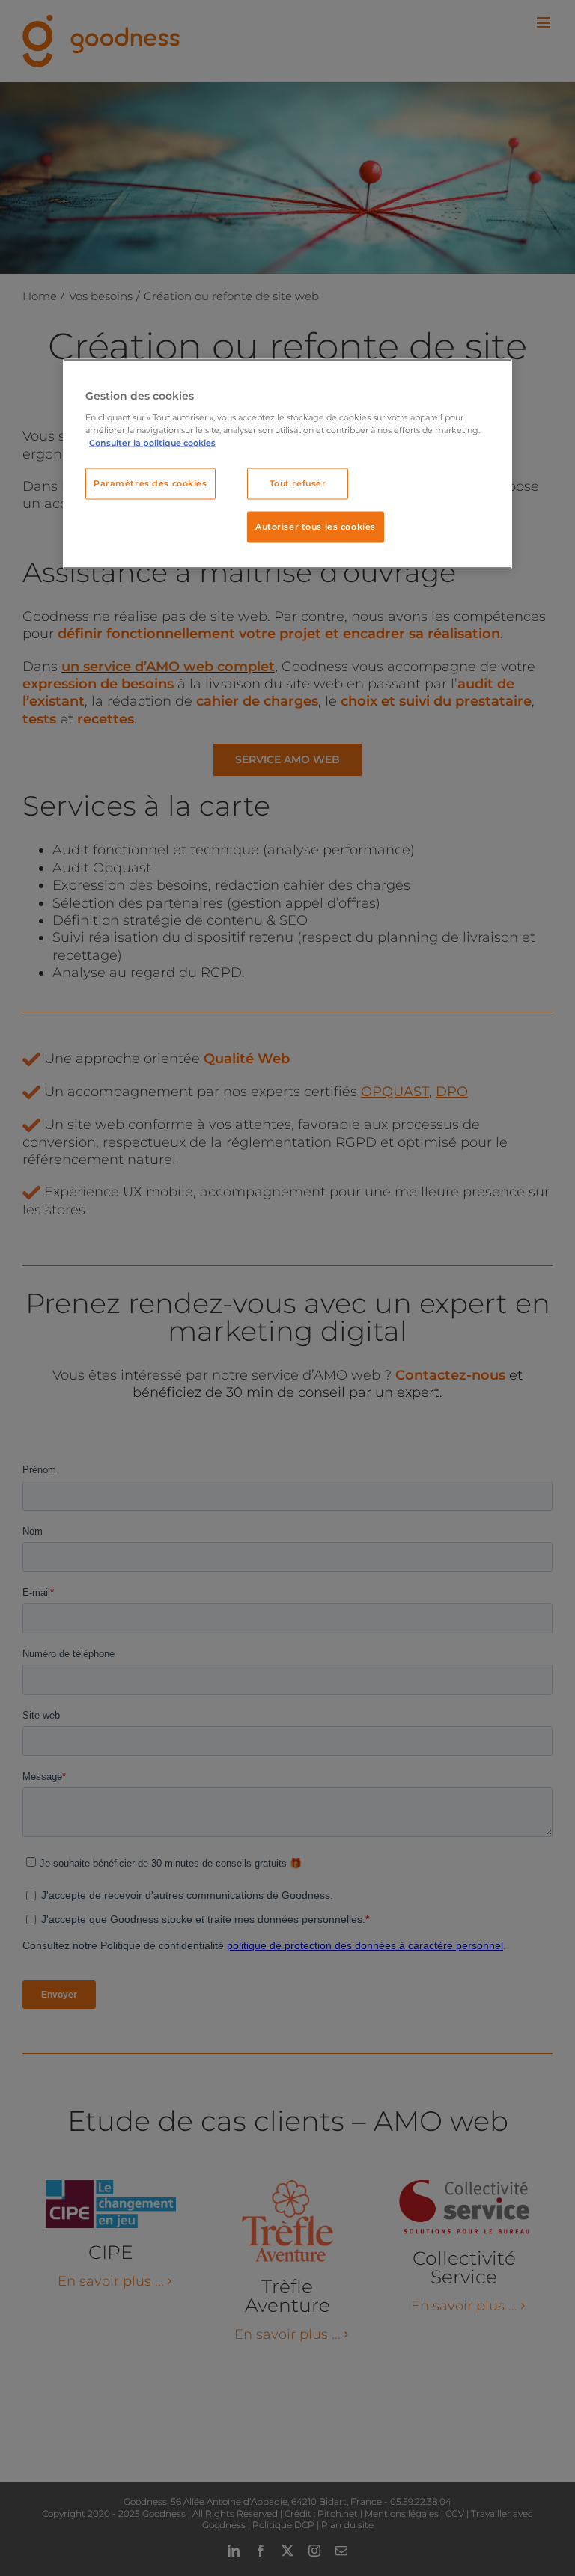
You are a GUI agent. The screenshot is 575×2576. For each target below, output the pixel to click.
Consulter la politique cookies (152, 443)
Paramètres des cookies (150, 483)
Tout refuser (298, 483)
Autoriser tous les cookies (316, 527)
